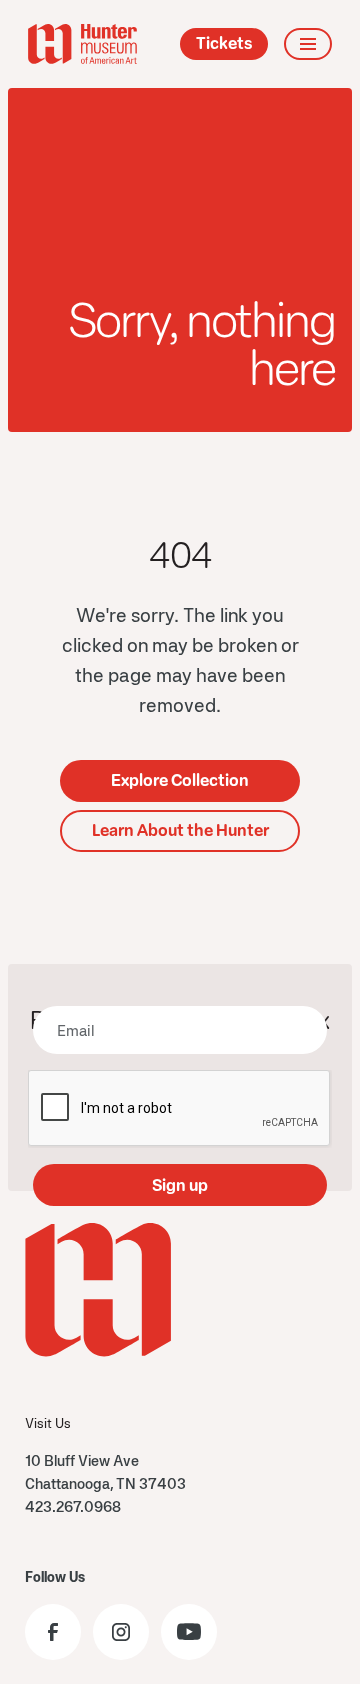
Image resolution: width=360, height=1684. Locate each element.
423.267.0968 (73, 1506)
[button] (308, 44)
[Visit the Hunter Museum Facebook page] (53, 1632)
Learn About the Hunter (180, 830)
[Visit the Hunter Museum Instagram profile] (121, 1632)
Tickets (224, 43)
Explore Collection (180, 780)
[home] (82, 44)
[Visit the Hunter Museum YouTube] (189, 1632)
